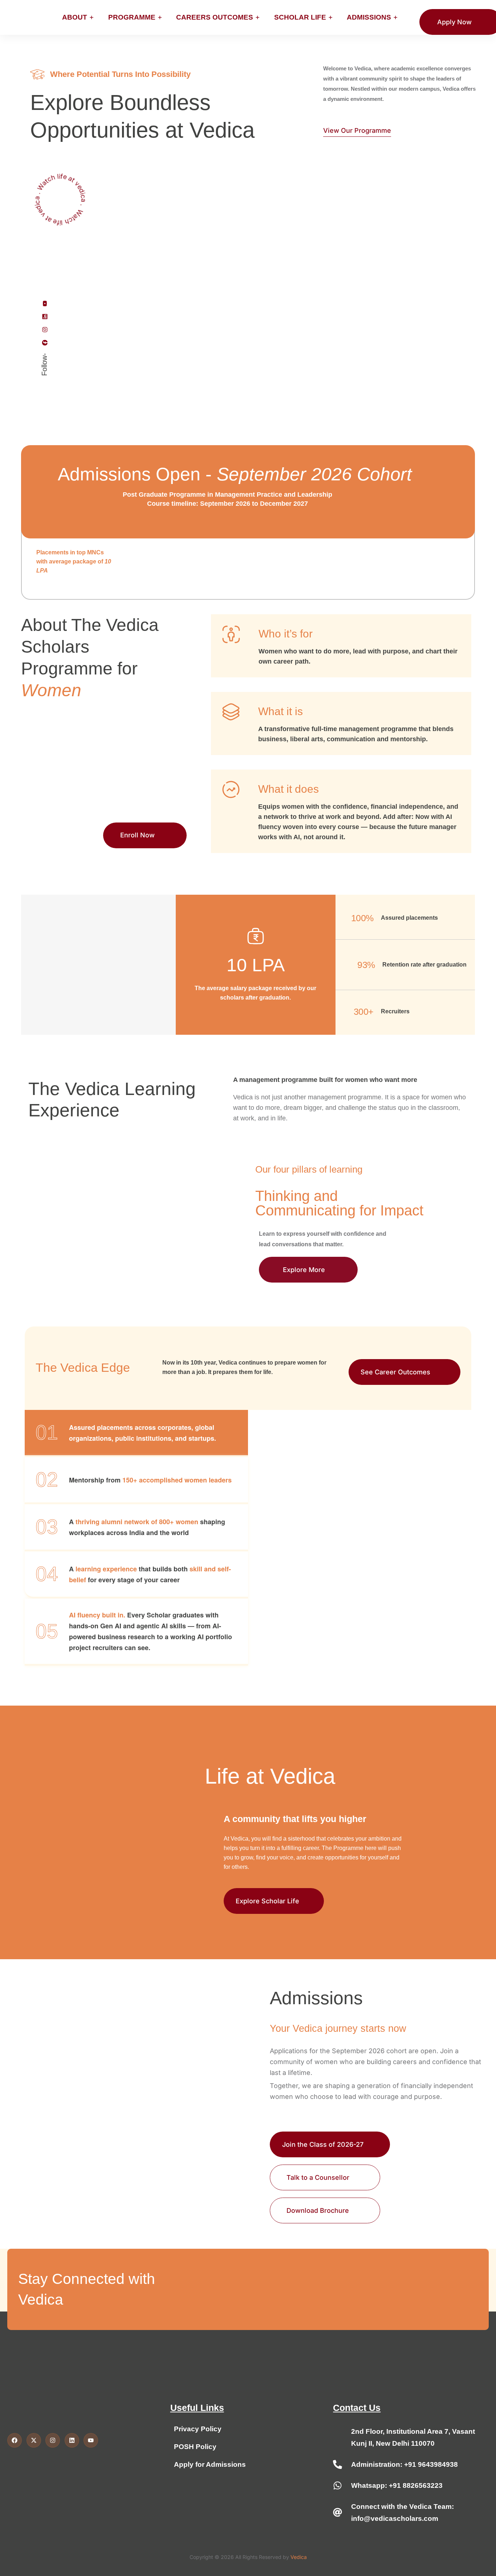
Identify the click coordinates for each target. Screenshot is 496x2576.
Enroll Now (137, 835)
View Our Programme (357, 130)
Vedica (299, 2557)
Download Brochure (318, 2210)
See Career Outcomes (399, 1372)
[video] (59, 199)
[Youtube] (45, 303)
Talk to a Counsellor (318, 2177)
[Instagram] (45, 329)
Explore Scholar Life (267, 1901)
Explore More (305, 1270)
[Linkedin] (45, 316)
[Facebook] (45, 342)
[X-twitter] (34, 2440)
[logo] (22, 17)
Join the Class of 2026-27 (323, 2144)
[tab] (136, 1433)
